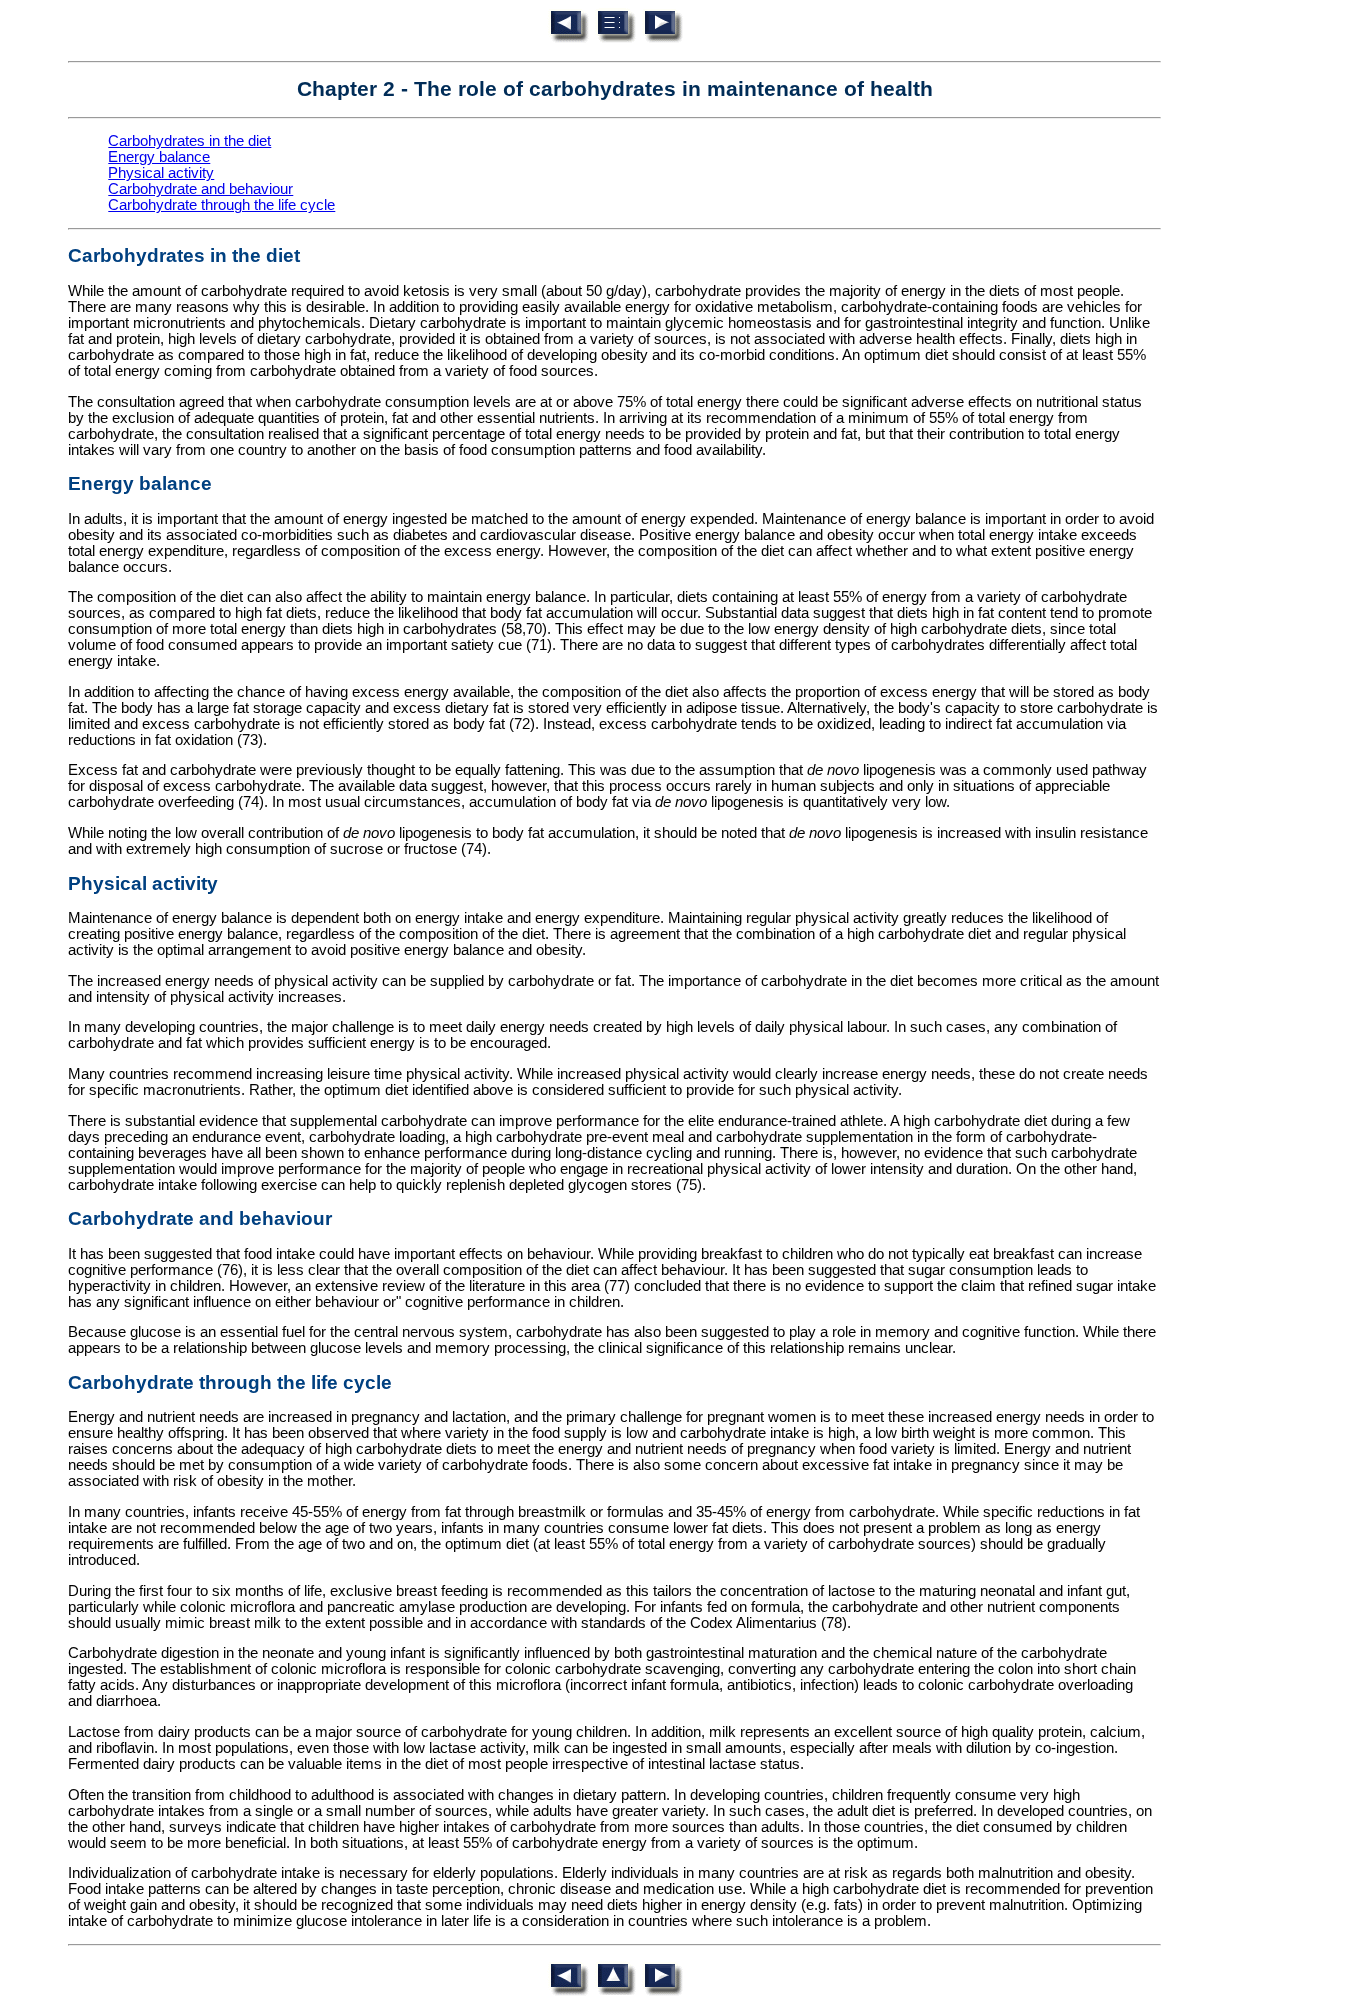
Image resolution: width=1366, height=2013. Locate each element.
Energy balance (159, 157)
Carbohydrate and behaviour (200, 189)
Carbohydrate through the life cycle (221, 205)
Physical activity (161, 173)
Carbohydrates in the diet (189, 141)
